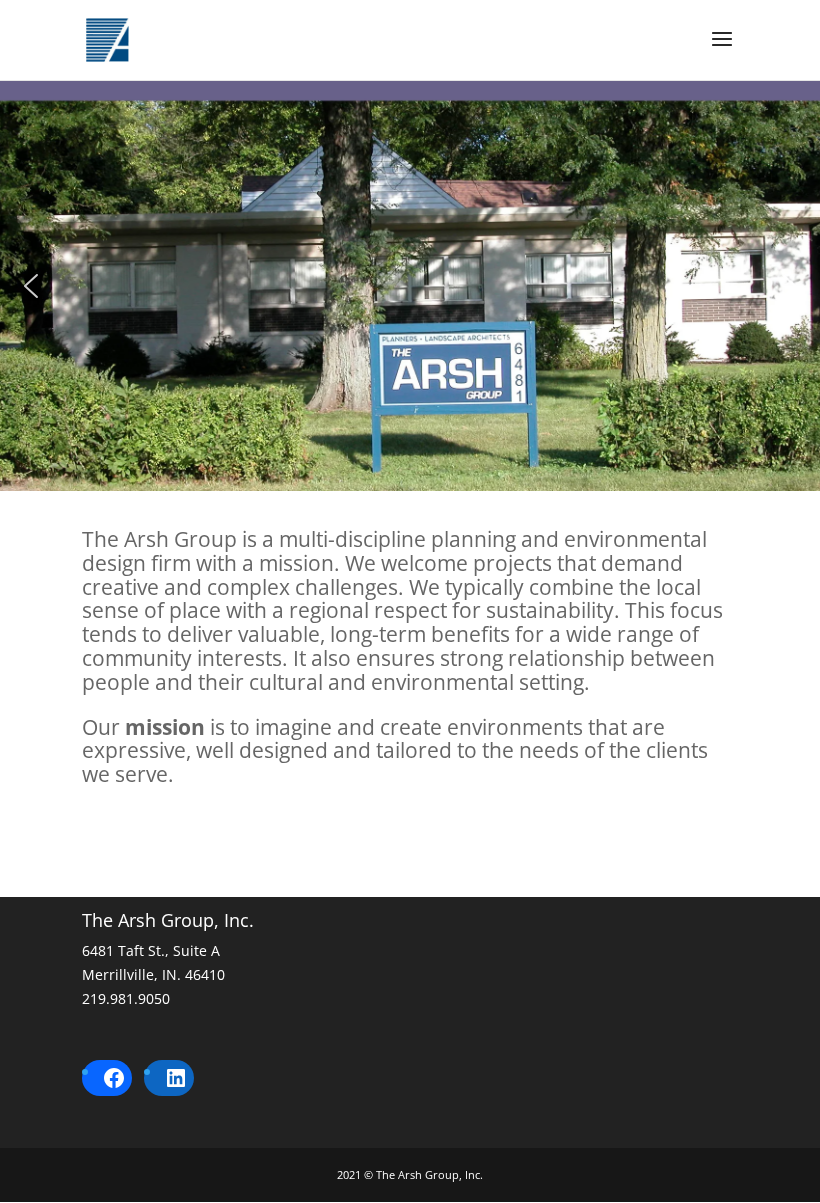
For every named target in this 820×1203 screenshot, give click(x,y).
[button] (31, 286)
